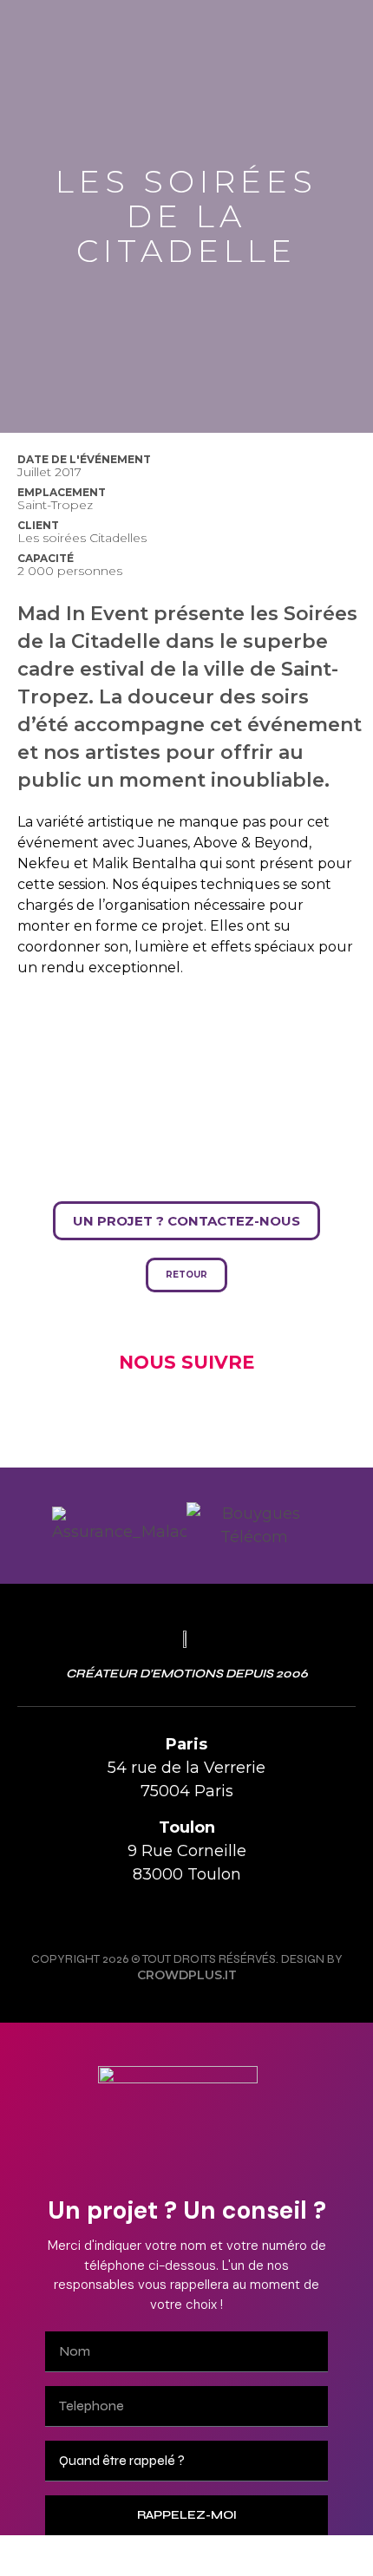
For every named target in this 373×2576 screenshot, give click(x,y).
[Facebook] (167, 1917)
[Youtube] (206, 1917)
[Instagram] (128, 1917)
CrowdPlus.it (187, 1975)
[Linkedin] (245, 1917)
